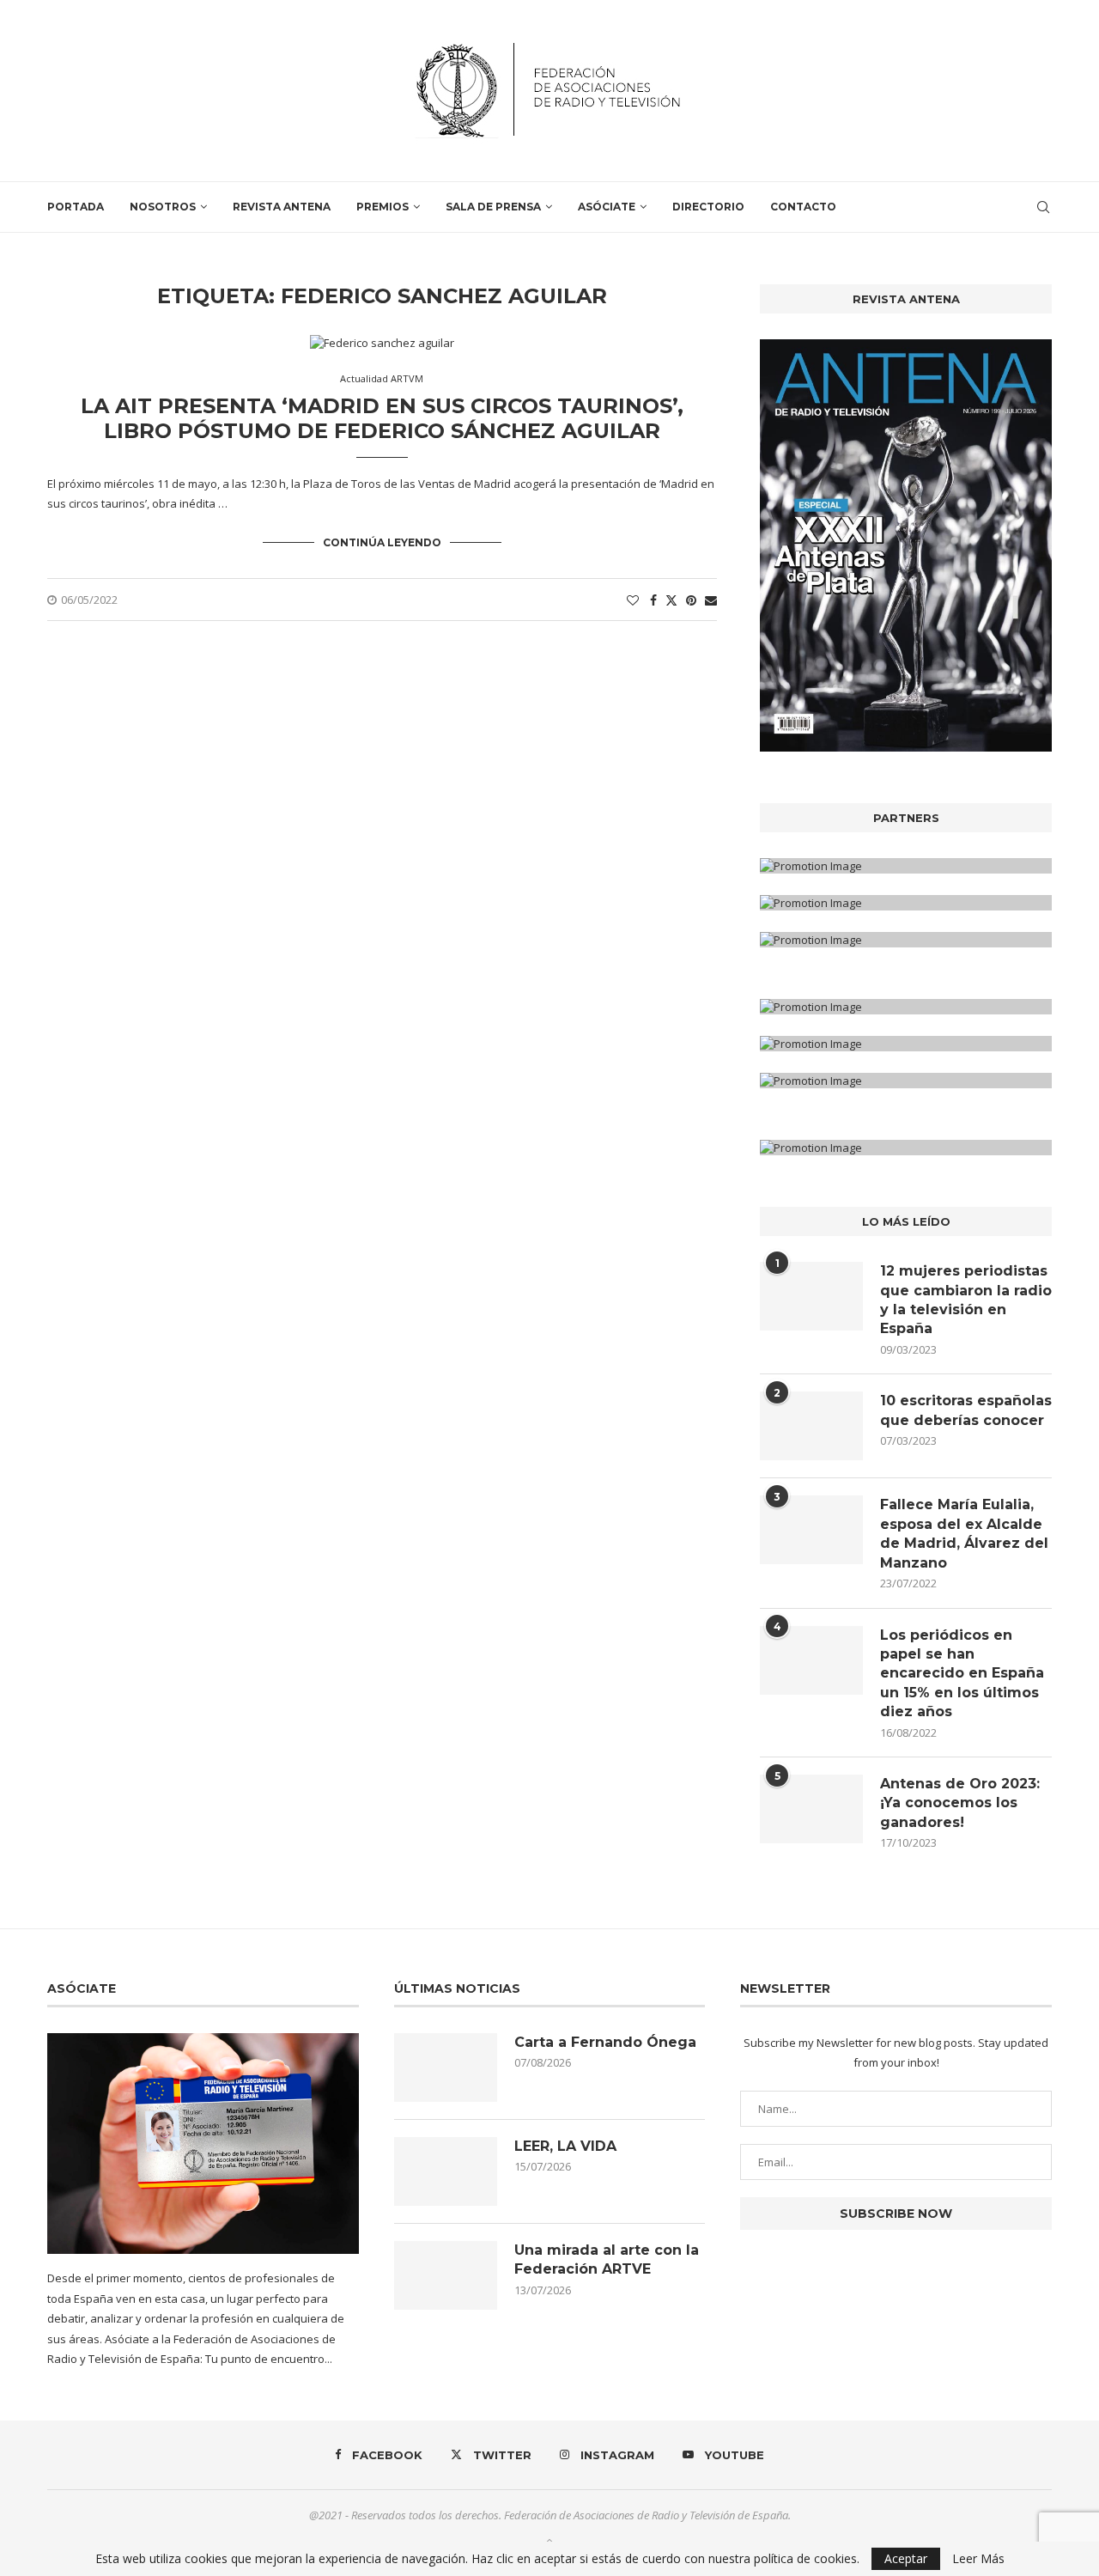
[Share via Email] (711, 600)
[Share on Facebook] (653, 600)
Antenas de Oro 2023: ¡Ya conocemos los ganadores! (960, 1803)
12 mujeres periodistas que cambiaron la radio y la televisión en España (966, 1300)
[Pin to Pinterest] (691, 600)
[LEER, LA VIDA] (446, 2171)
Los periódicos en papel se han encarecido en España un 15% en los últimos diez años (962, 1674)
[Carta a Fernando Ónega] (446, 2067)
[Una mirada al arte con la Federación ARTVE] (446, 2275)
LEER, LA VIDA (565, 2146)
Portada (76, 207)
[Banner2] (906, 903)
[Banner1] (906, 866)
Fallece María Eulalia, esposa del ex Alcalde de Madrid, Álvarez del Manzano (964, 1533)
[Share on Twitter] (671, 600)
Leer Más (978, 2559)
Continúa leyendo (382, 542)
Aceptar (906, 2558)
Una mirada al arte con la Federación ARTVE (607, 2259)
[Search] (1043, 207)
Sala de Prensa (493, 207)
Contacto (803, 207)
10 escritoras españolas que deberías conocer (966, 1410)
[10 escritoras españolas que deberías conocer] (811, 1426)
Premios (383, 207)
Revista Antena (282, 207)
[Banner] (906, 940)
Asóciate (607, 207)
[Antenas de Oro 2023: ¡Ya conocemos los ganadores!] (811, 1809)
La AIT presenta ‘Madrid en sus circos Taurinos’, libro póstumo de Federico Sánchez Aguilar (382, 418)
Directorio (708, 207)
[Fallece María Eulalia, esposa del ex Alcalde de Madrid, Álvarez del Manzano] (811, 1530)
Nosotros (163, 207)
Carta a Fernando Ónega (605, 2042)
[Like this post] (633, 600)
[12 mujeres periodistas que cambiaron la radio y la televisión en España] (811, 1296)
